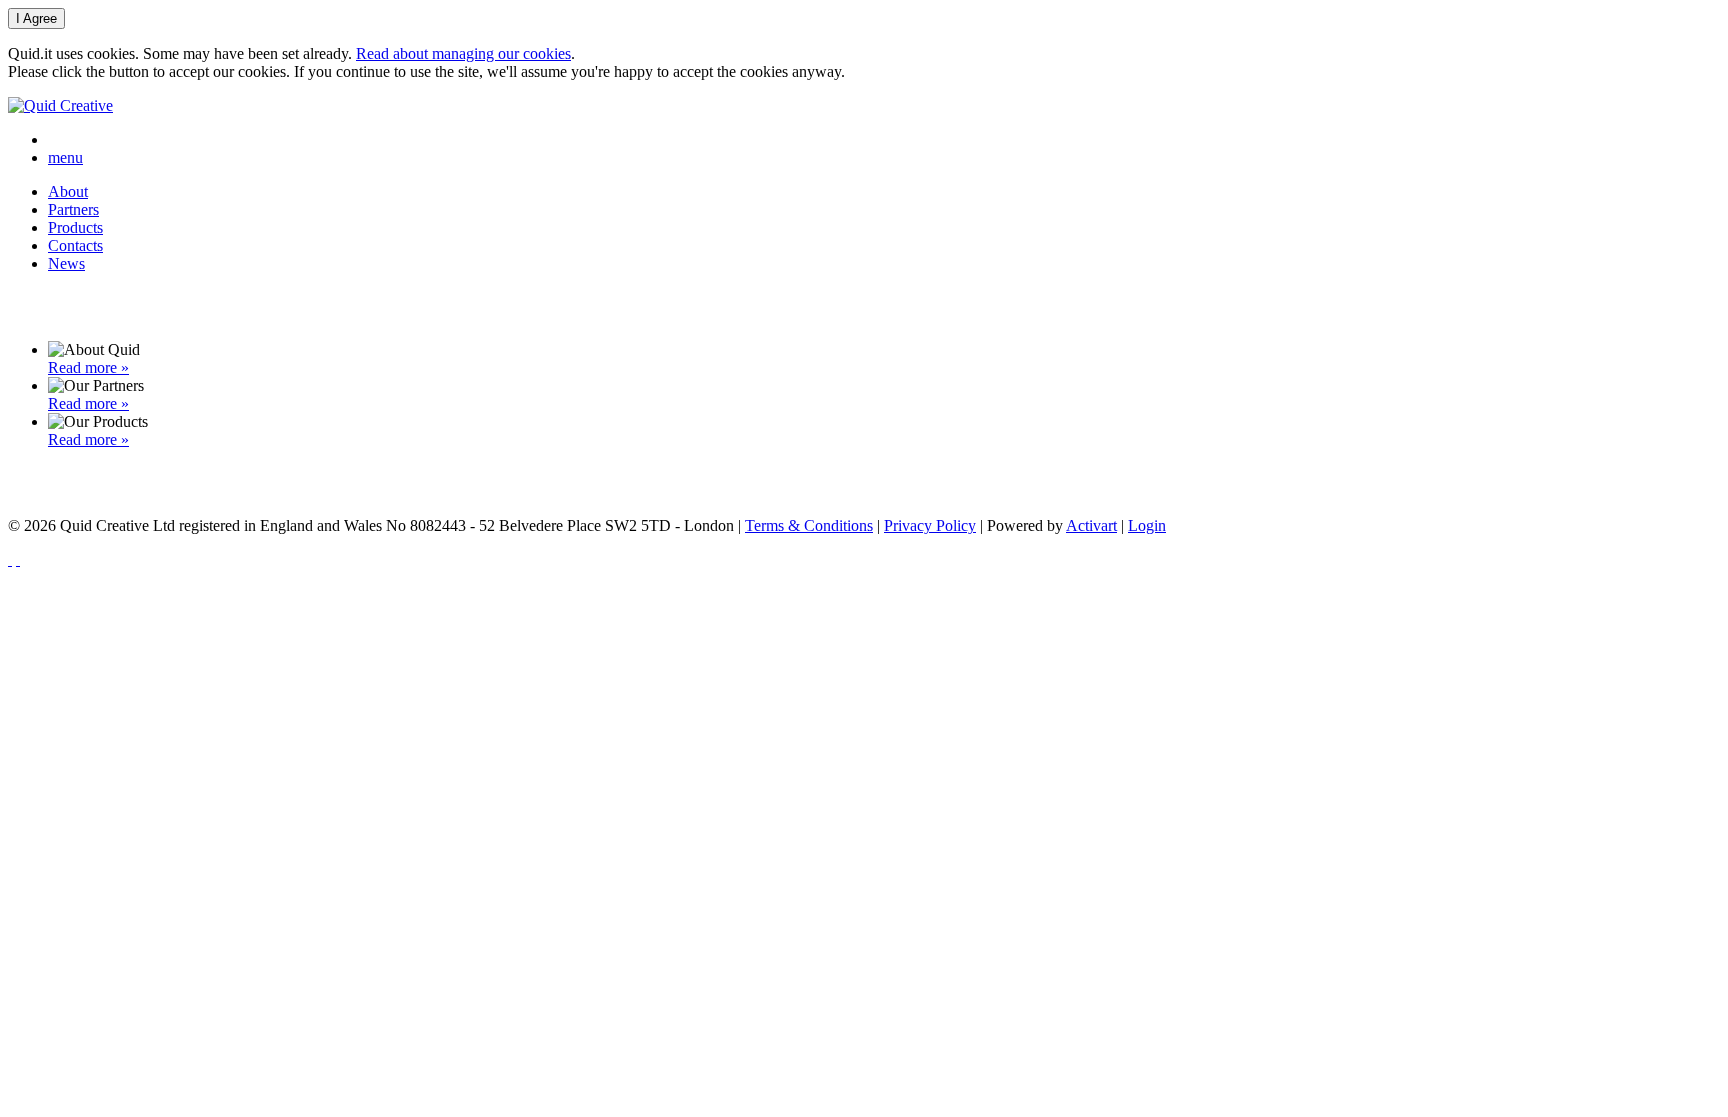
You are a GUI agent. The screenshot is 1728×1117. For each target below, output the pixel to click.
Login (1147, 525)
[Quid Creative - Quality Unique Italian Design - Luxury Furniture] (60, 105)
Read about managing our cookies (463, 53)
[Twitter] (18, 559)
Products (75, 227)
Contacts (75, 245)
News (66, 263)
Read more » (88, 367)
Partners (73, 209)
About (68, 191)
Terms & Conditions (809, 525)
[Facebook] (10, 559)
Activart (1091, 525)
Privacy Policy (930, 525)
